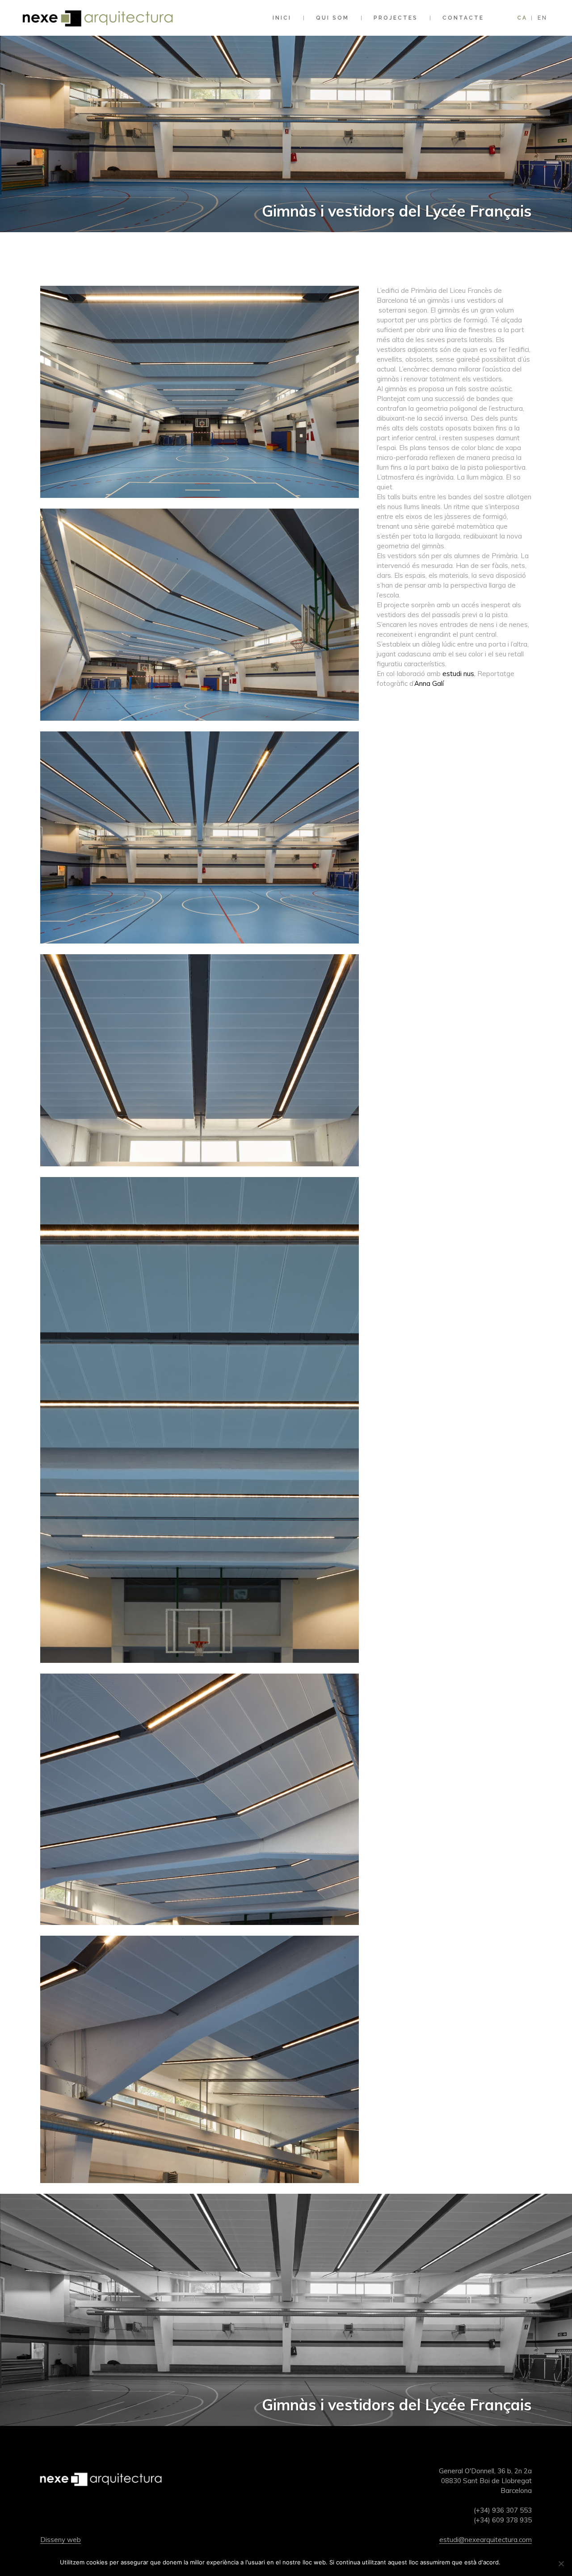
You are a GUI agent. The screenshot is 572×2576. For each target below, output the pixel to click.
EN (543, 18)
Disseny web (61, 2540)
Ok (509, 2562)
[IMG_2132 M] (200, 949)
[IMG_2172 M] (200, 1931)
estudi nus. (459, 674)
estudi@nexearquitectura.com (486, 2540)
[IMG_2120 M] (200, 726)
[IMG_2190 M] (200, 2189)
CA (522, 18)
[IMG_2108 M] (200, 503)
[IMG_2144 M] (200, 1172)
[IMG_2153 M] (200, 1668)
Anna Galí (429, 683)
